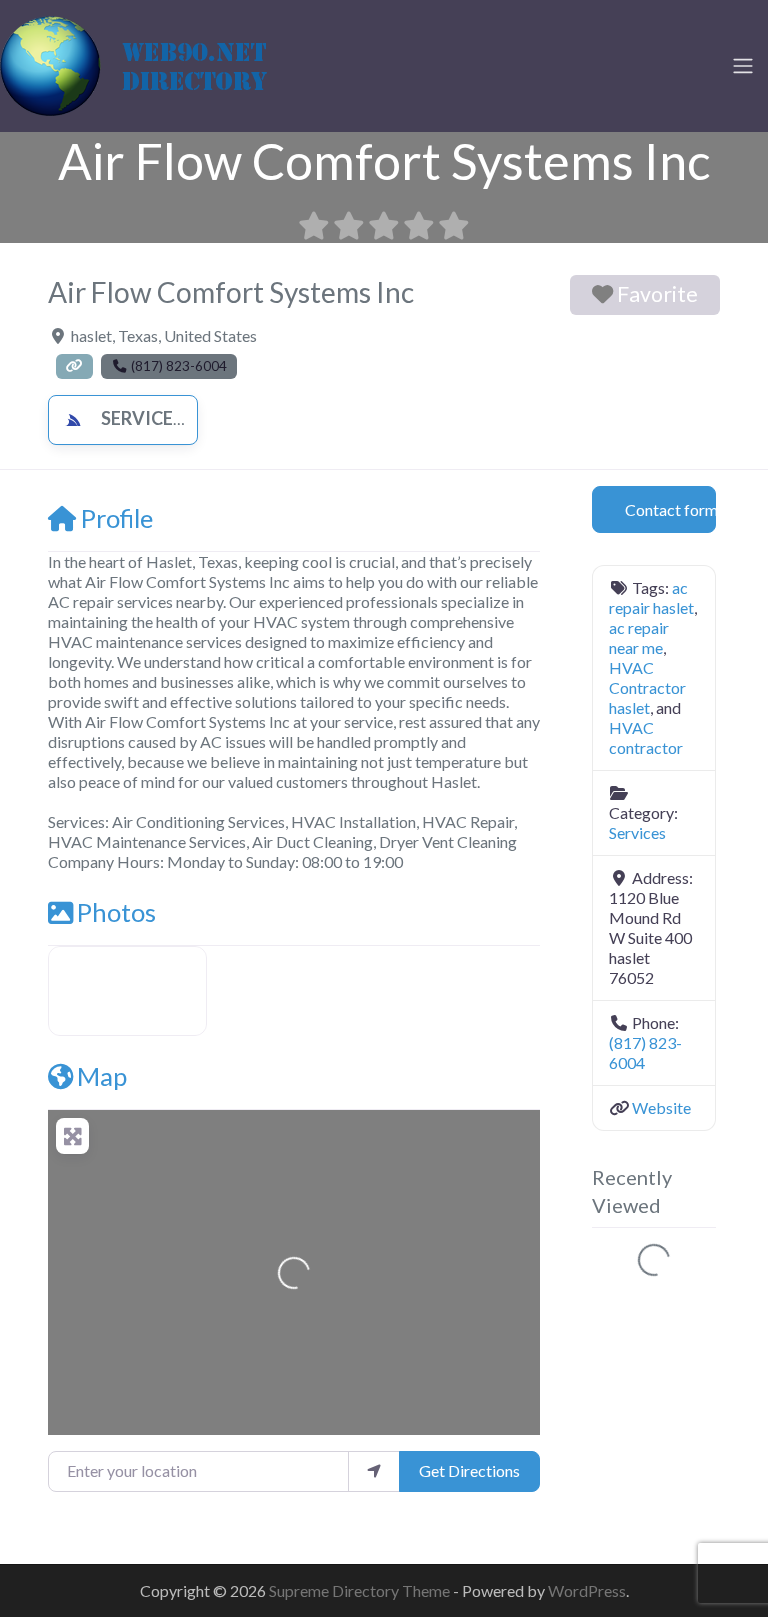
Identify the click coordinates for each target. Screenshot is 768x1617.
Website (661, 1107)
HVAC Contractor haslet (647, 687)
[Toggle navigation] (743, 66)
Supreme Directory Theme (361, 1590)
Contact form (670, 509)
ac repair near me (639, 637)
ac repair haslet (651, 597)
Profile (117, 518)
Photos (116, 912)
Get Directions (469, 1470)
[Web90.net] (150, 63)
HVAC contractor (646, 737)
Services (142, 418)
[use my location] (374, 1471)
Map (102, 1076)
